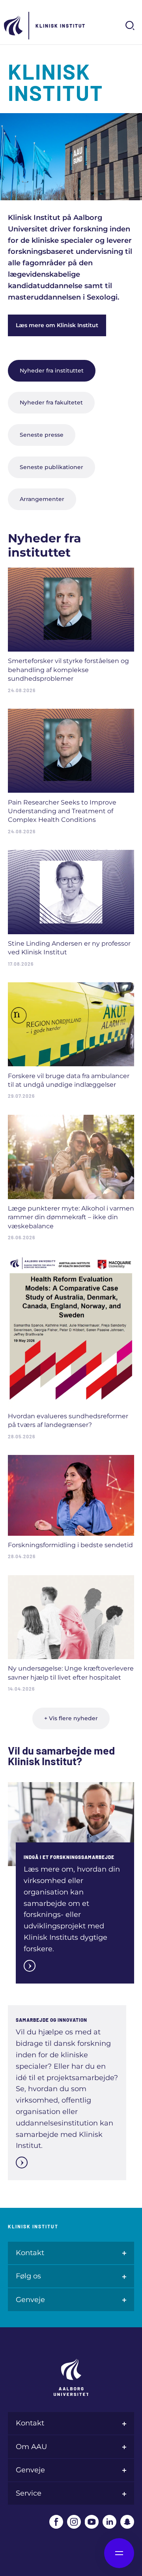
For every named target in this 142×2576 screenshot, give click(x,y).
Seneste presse (42, 435)
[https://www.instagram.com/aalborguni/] (74, 2522)
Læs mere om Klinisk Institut (57, 325)
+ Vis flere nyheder (71, 1718)
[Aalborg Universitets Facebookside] (56, 2522)
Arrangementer (42, 499)
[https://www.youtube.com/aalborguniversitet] (92, 2522)
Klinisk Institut (61, 26)
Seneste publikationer (51, 467)
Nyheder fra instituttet (52, 371)
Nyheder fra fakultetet (51, 402)
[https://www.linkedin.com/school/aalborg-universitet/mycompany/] (109, 2522)
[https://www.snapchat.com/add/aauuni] (127, 2522)
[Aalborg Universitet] (14, 26)
